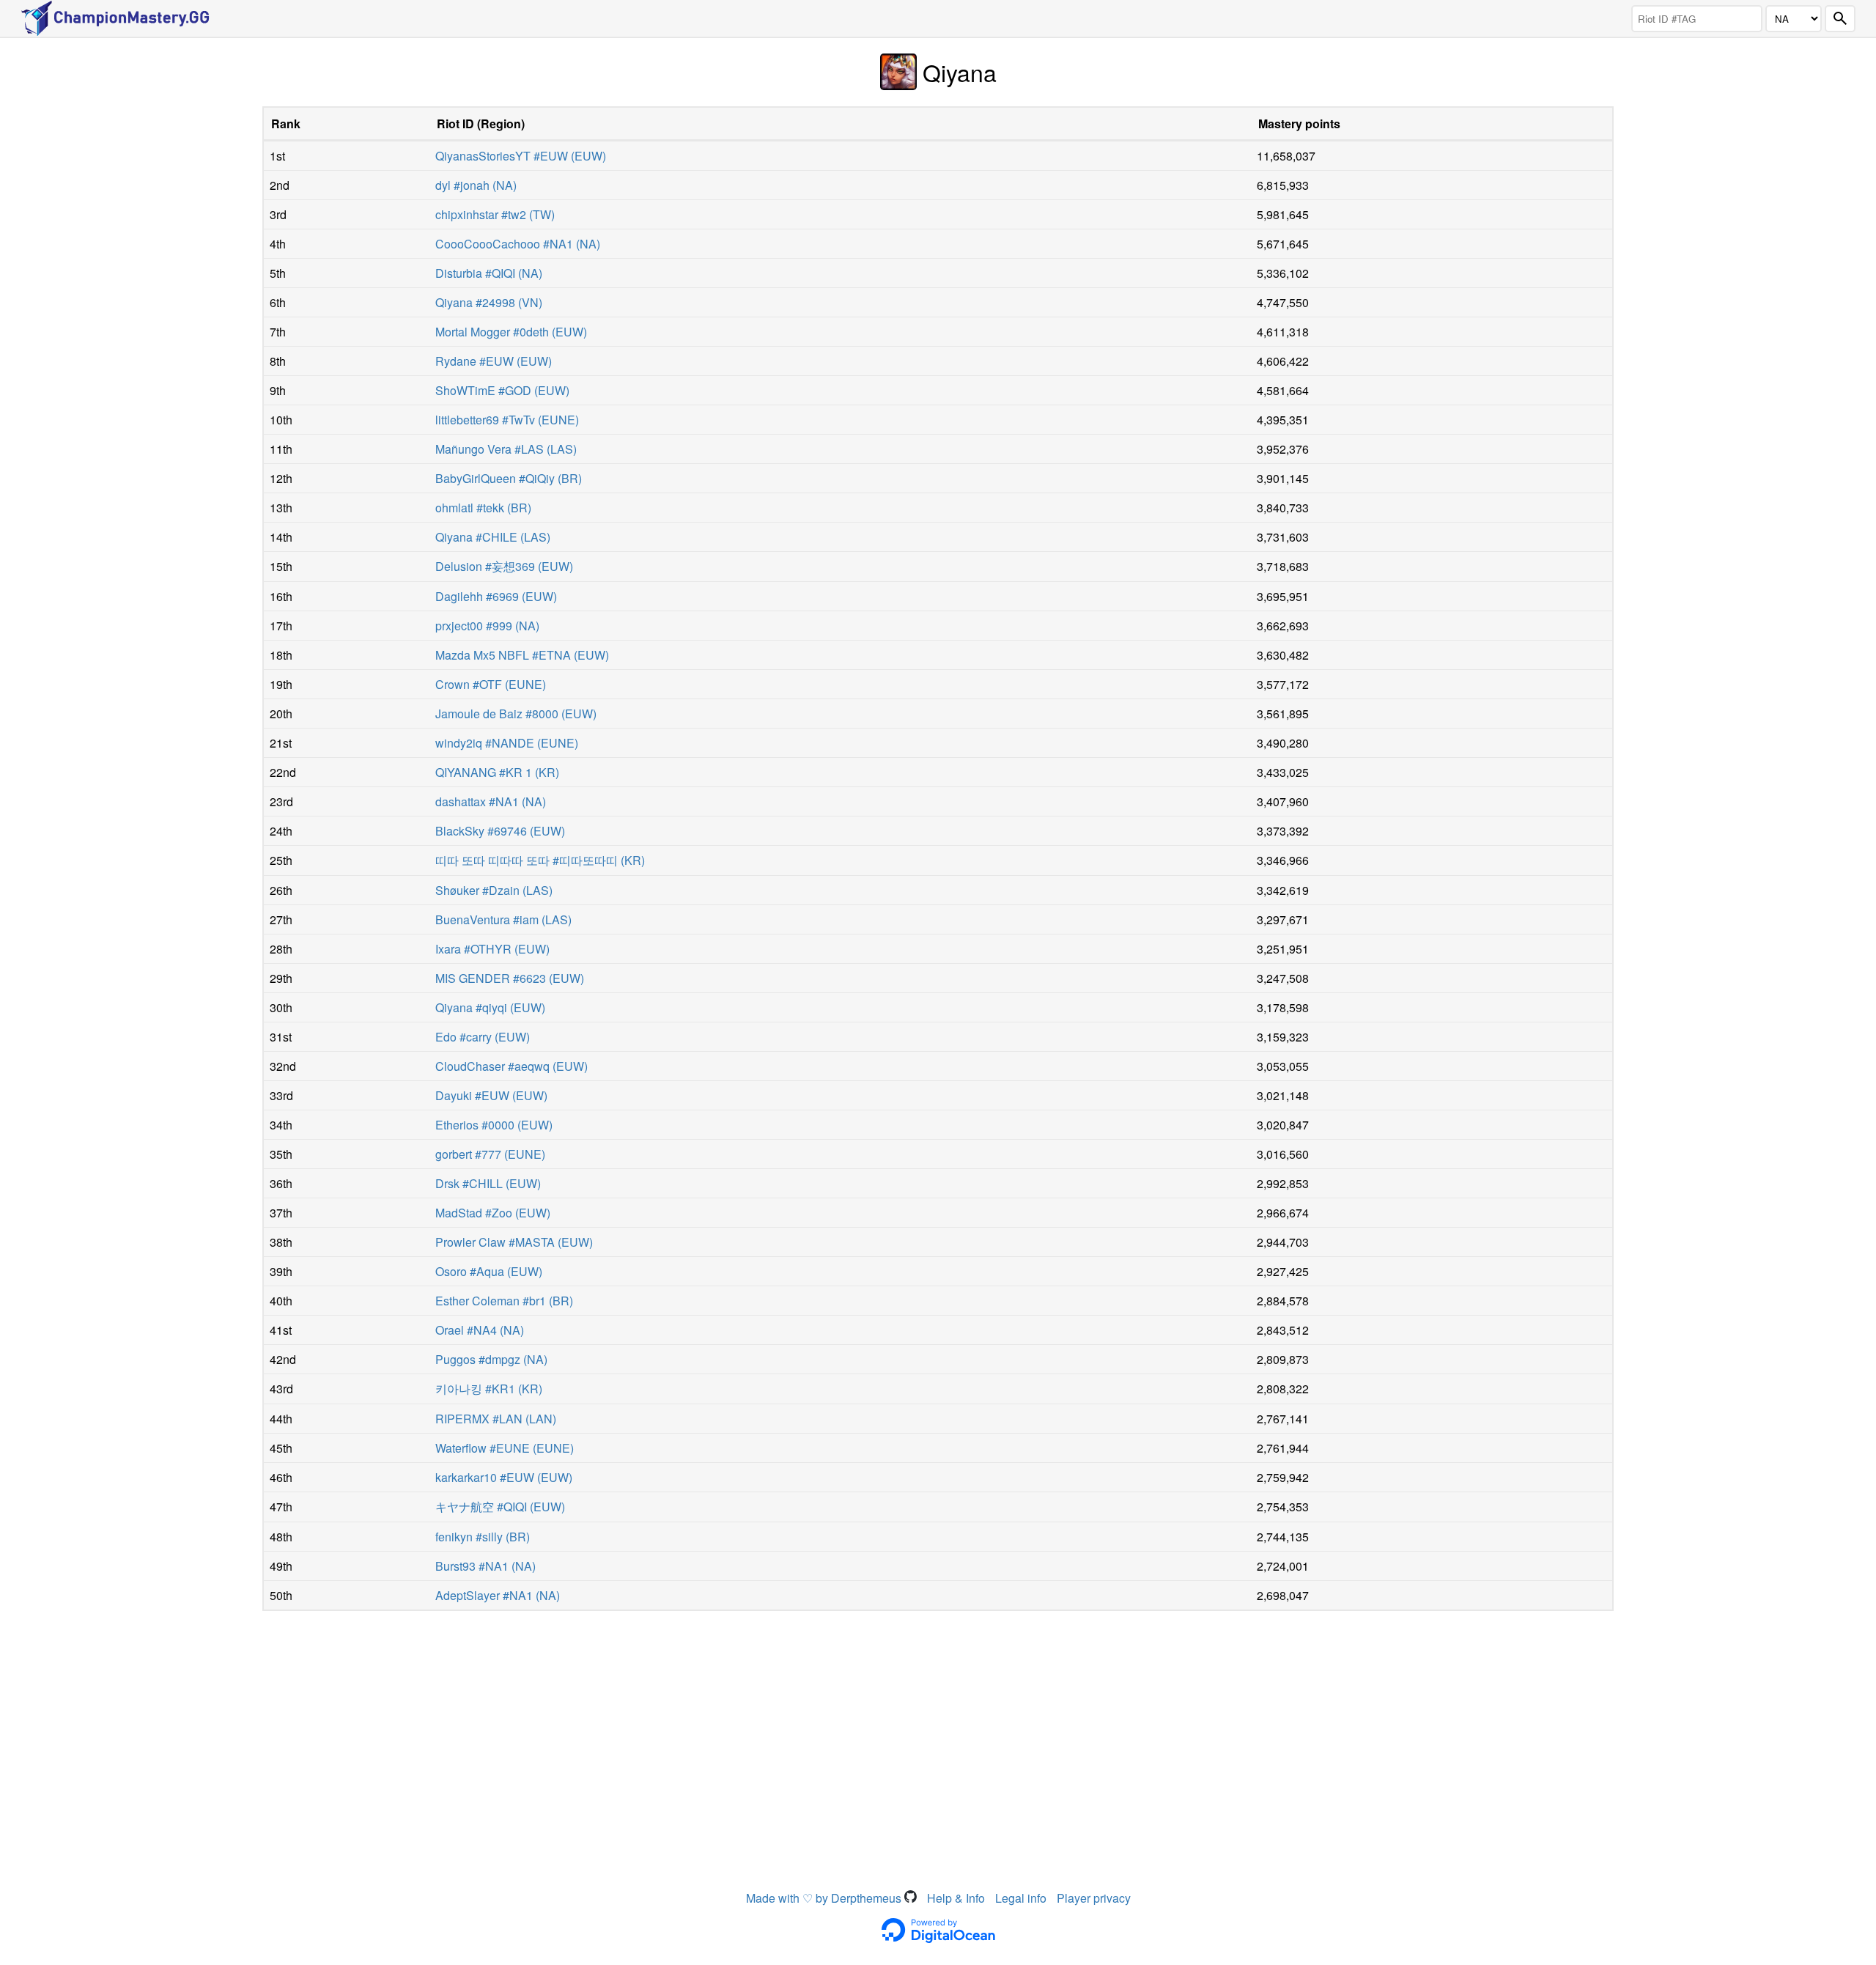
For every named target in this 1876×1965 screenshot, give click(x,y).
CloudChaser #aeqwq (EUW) (512, 1066)
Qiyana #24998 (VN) (489, 302)
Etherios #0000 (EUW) (494, 1125)
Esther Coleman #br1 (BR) (504, 1301)
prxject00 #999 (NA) (487, 626)
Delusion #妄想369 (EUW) (504, 566)
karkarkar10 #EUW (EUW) (504, 1477)
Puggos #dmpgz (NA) (491, 1359)
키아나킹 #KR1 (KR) (489, 1389)
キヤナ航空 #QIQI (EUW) (500, 1507)
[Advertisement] (938, 1728)
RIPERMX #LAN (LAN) (496, 1419)
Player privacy (1094, 1898)
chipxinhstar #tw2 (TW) (495, 214)
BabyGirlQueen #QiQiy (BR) (509, 478)
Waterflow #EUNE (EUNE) (505, 1448)
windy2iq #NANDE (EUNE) (507, 743)
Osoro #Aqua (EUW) (489, 1271)
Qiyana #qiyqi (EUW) (490, 1007)
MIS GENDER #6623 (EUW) (510, 978)
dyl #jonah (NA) (476, 185)
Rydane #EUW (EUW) (494, 361)
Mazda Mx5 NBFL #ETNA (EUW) (522, 655)
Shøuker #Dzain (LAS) (494, 890)
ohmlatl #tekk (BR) (483, 508)
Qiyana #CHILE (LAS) (493, 537)
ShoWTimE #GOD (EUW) (502, 390)
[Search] (1840, 19)
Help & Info (956, 1898)
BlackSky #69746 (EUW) (500, 831)
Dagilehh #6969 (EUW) (496, 596)
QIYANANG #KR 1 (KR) (497, 772)
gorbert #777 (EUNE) (490, 1154)
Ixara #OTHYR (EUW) (492, 949)
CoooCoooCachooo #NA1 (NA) (518, 244)
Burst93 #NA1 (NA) (485, 1566)
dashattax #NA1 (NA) (491, 801)
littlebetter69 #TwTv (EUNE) (507, 420)
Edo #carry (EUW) (483, 1037)
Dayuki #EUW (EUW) (491, 1095)
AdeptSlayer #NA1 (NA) (498, 1595)
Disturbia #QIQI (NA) (489, 273)
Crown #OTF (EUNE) (491, 684)
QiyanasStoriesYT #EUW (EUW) (521, 156)
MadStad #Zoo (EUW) (493, 1213)
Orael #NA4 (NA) (480, 1330)
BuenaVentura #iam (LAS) (503, 919)
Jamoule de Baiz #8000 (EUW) (516, 714)
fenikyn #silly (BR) (483, 1537)
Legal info (1021, 1898)
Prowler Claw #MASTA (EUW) (514, 1242)
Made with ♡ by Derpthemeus (825, 1898)
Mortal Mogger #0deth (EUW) (511, 332)
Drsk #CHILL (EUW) (488, 1183)
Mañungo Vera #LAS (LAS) (506, 449)
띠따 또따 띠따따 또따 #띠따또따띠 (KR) (540, 860)
